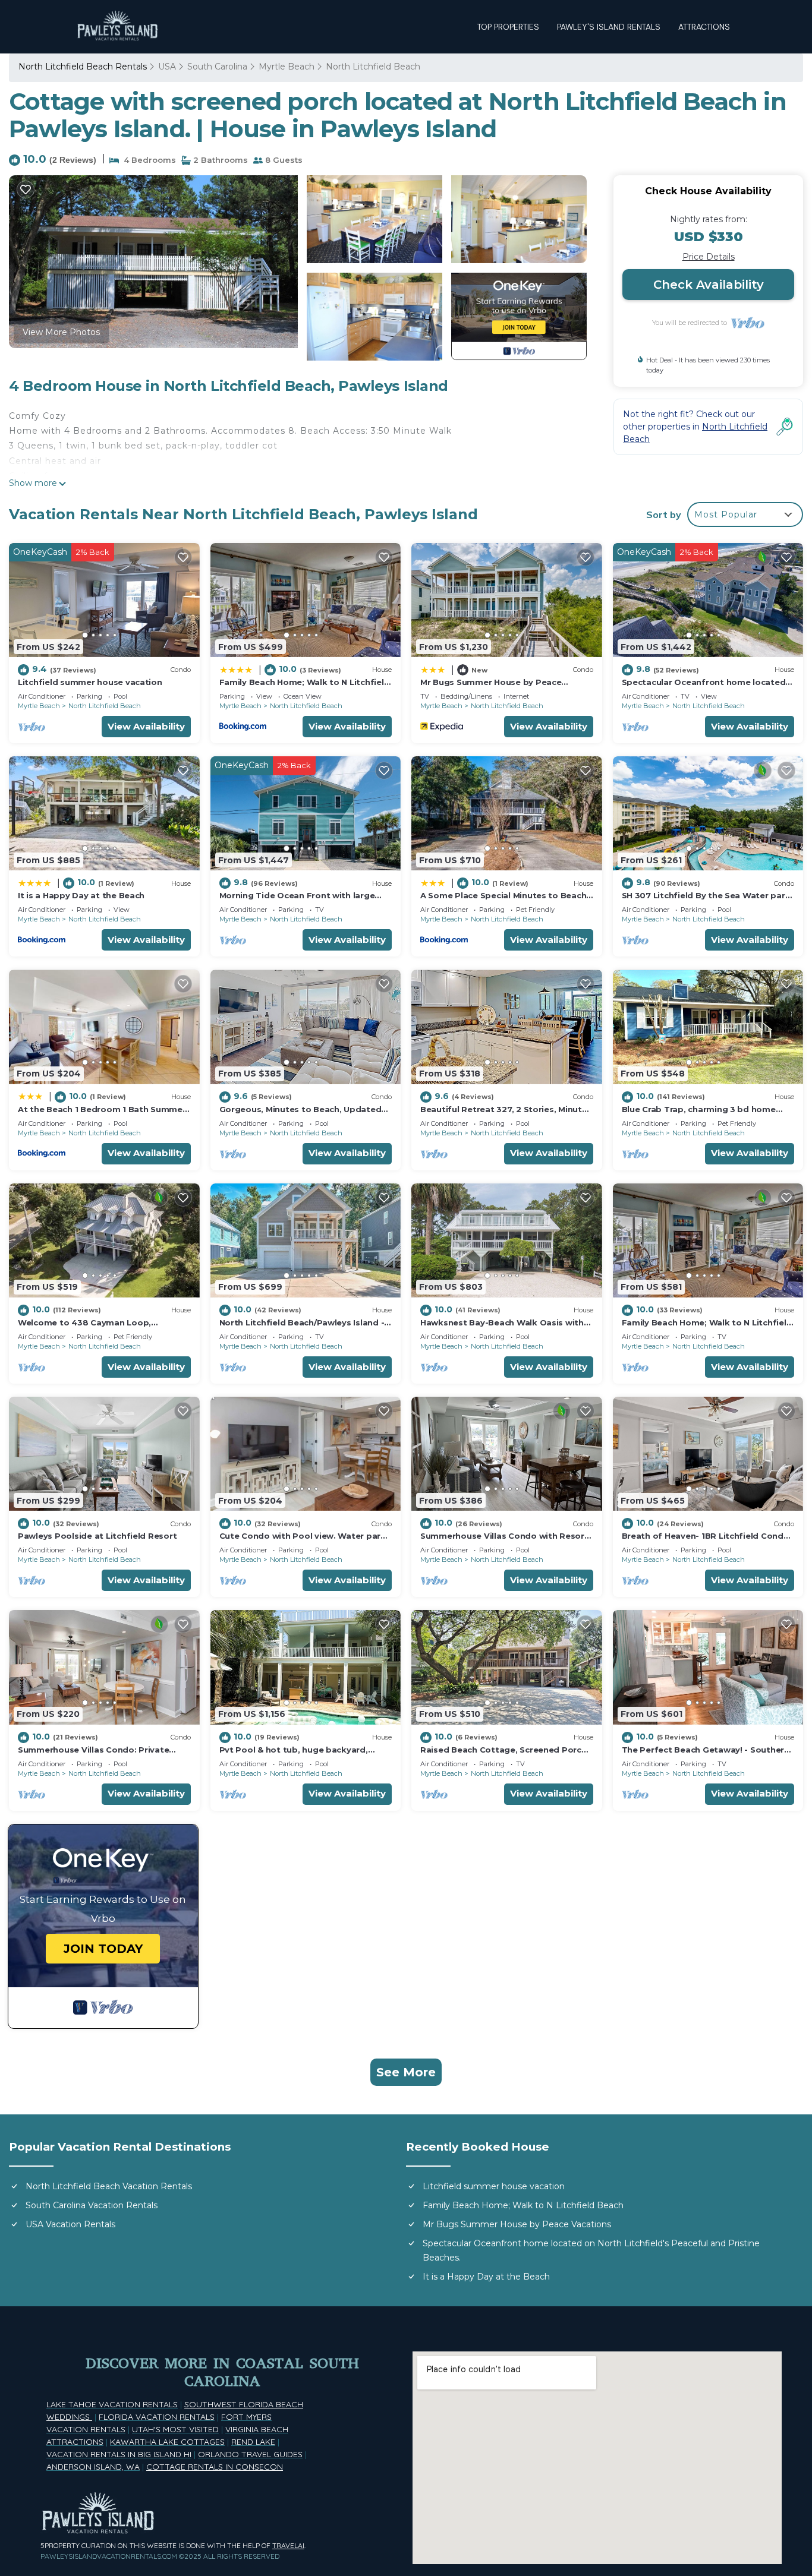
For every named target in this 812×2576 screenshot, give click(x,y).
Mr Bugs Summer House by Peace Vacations (517, 2224)
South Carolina (217, 67)
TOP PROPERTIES (508, 27)
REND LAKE (253, 2442)
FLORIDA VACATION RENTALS (157, 2417)
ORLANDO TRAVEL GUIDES (250, 2454)
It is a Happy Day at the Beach (81, 895)
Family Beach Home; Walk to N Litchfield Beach (523, 2205)
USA (167, 67)
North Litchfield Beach (373, 67)
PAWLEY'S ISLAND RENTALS (609, 27)
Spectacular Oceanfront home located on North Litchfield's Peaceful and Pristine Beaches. (591, 2250)
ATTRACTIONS (704, 27)
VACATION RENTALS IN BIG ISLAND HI (119, 2454)
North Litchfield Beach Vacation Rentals (109, 2186)
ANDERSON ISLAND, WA (93, 2467)
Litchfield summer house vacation (90, 682)
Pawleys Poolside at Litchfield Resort (97, 1536)
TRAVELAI (288, 2545)
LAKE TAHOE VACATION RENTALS (112, 2404)
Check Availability (709, 285)
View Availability (146, 726)
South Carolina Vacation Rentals (92, 2205)
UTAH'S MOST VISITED (175, 2429)
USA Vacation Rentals (70, 2224)
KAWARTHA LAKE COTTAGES (167, 2442)
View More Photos (61, 332)
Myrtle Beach (287, 67)
